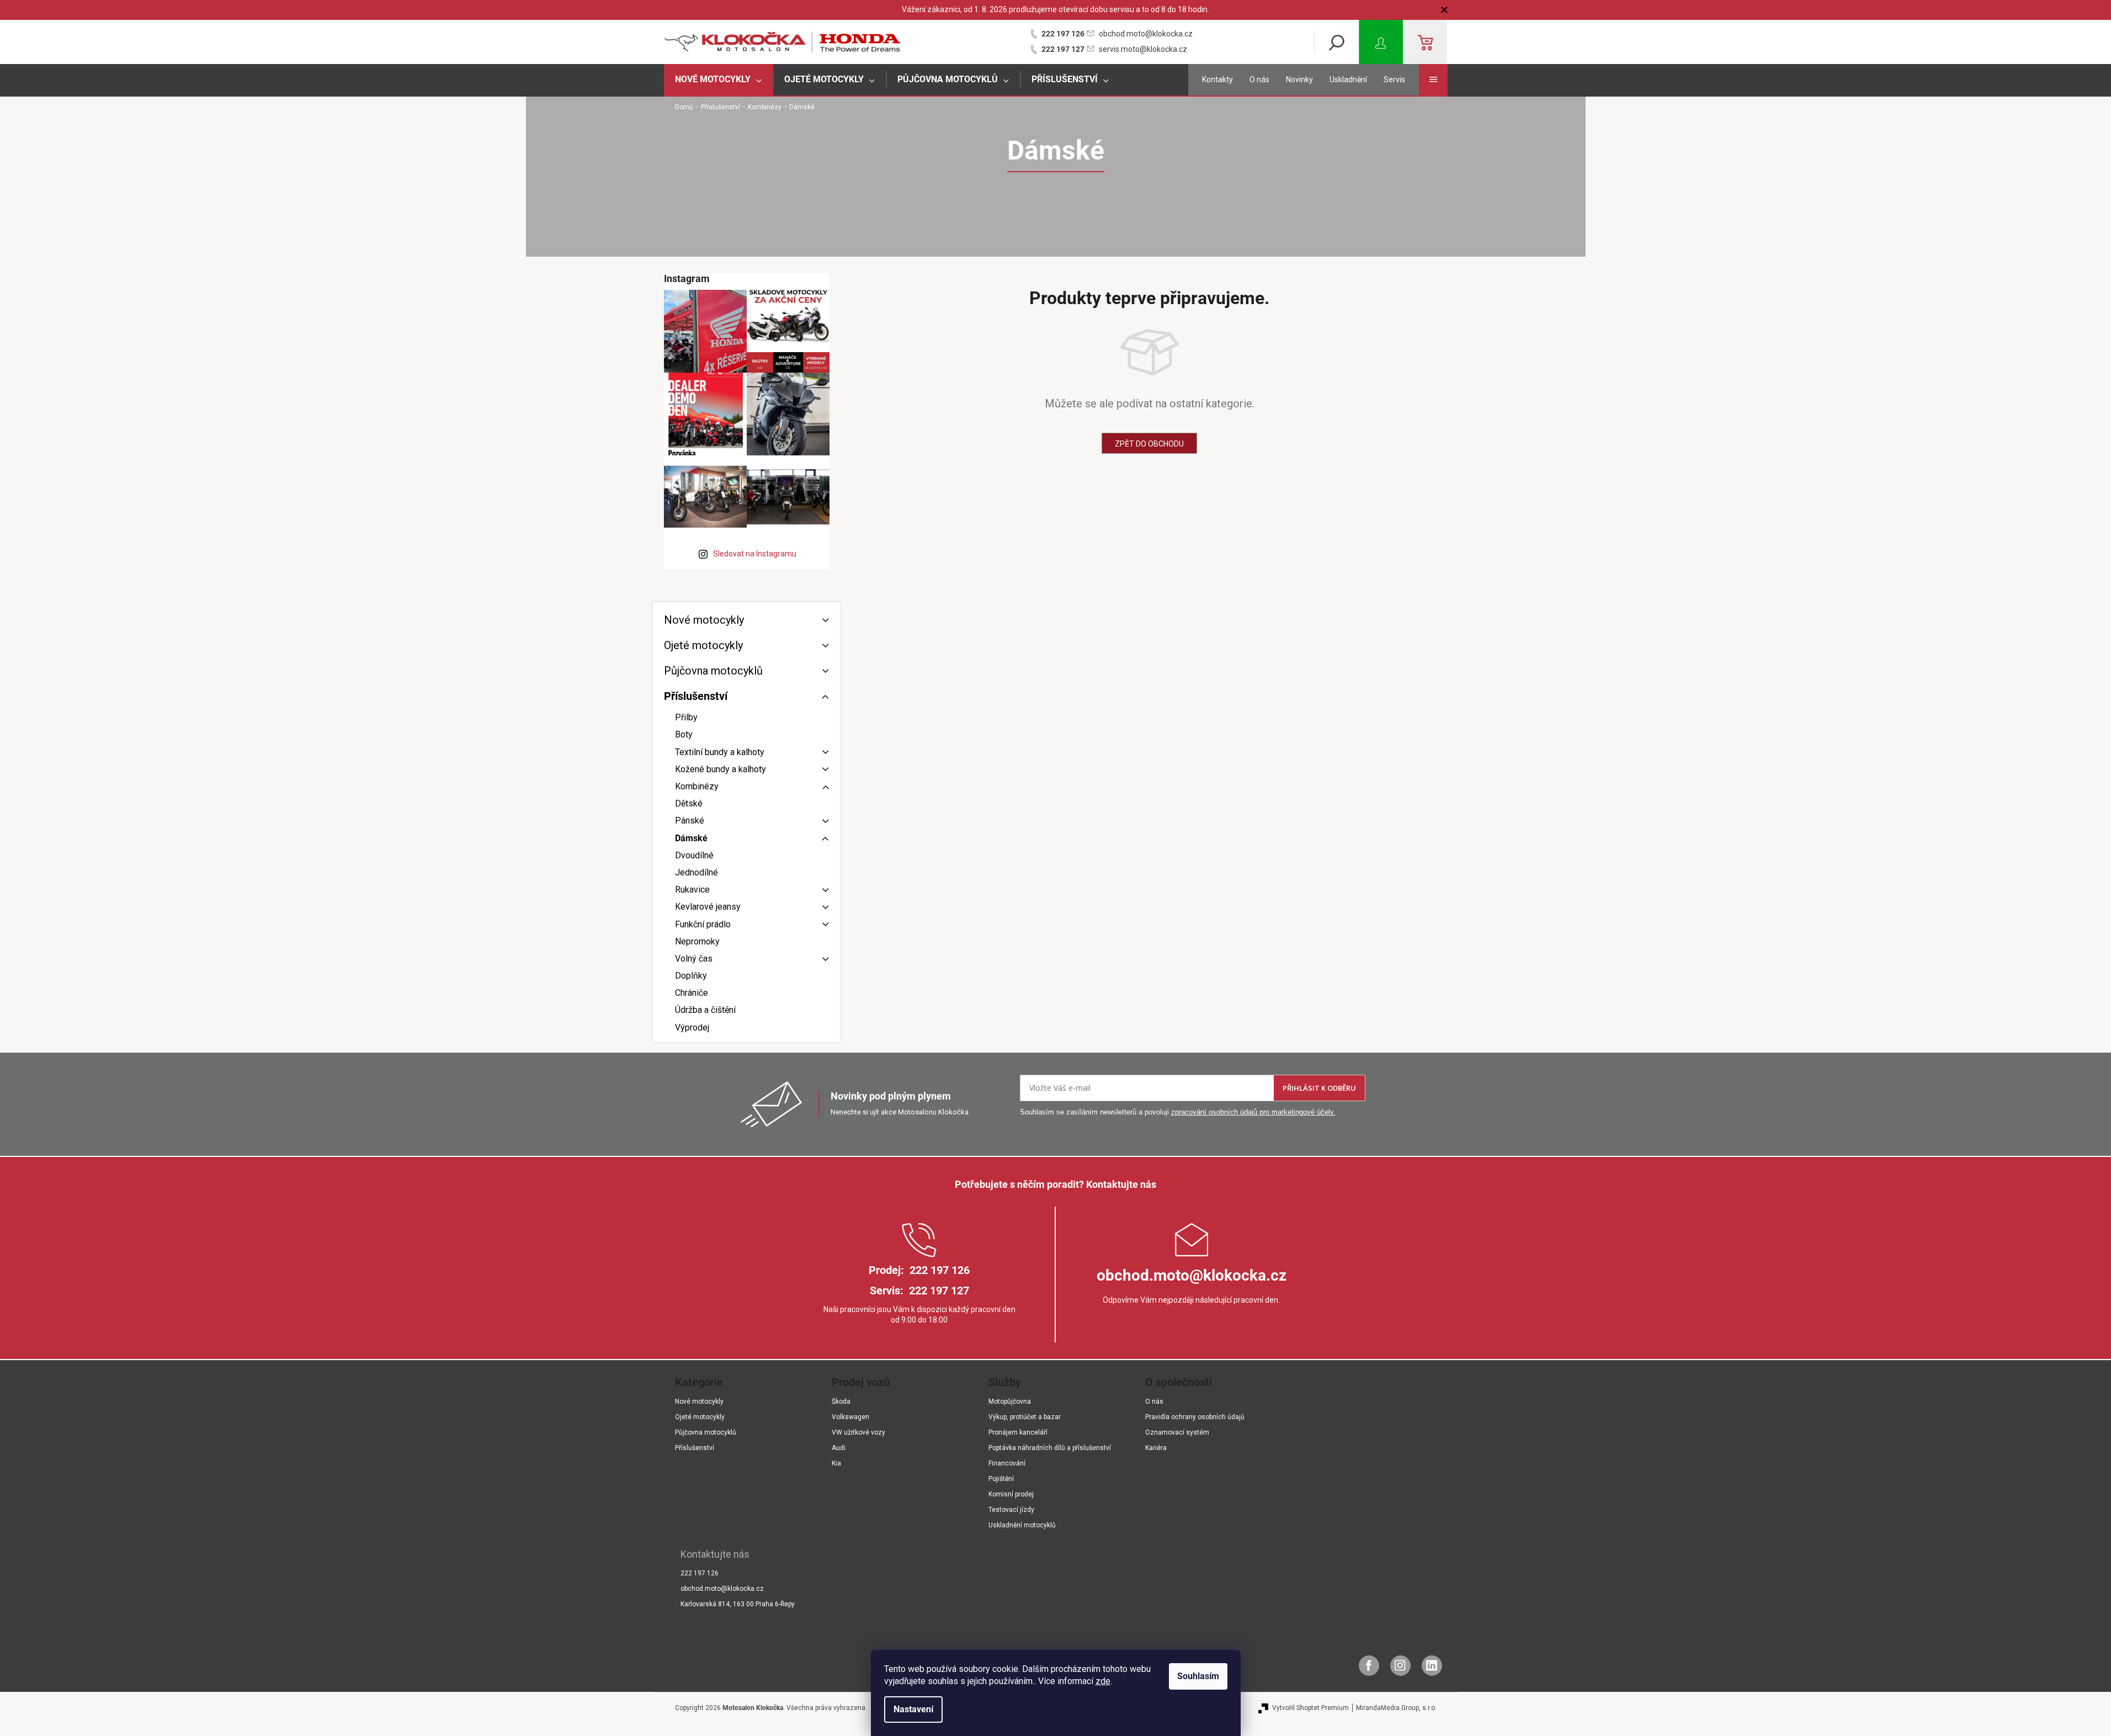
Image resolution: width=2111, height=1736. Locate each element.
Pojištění (1001, 1479)
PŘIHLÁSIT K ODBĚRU (1319, 1088)
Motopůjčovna (1010, 1401)
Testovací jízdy (1011, 1510)
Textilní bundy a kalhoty (720, 752)
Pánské (690, 821)
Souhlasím (1198, 1676)
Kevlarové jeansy (708, 907)
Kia (836, 1463)
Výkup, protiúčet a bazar (1025, 1417)
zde (1103, 1681)
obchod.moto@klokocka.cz (1146, 34)
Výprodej (692, 1028)
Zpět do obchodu (1149, 444)
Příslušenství (696, 696)
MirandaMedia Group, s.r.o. (1396, 1708)
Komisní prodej (1011, 1494)
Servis (1394, 79)
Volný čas (694, 959)
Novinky (1299, 79)
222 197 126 (1063, 34)
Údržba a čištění (705, 1010)
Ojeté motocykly (703, 645)
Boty (684, 734)
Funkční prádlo (703, 924)
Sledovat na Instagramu (755, 554)
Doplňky (691, 976)
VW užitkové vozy (858, 1432)
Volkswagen (850, 1417)
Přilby (686, 717)
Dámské (691, 838)
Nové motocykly (704, 620)
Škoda (841, 1401)
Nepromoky (697, 941)
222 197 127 (1063, 49)
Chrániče (692, 993)
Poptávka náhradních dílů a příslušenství (1050, 1448)
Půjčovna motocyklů (713, 671)
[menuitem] (719, 80)
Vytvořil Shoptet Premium (1310, 1708)
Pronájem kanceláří (1018, 1432)
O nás (1259, 79)
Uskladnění (1348, 79)
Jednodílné (696, 872)
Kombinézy (697, 786)
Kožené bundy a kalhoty (720, 769)
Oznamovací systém (1177, 1432)
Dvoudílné (694, 855)
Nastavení (913, 1709)
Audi (839, 1448)
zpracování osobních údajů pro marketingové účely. (1253, 1112)
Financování (1007, 1463)
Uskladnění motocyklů (1022, 1525)
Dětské (689, 803)
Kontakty (1217, 79)
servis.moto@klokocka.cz (1143, 49)
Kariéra (1156, 1448)
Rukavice (692, 890)
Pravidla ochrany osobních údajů (1195, 1417)
